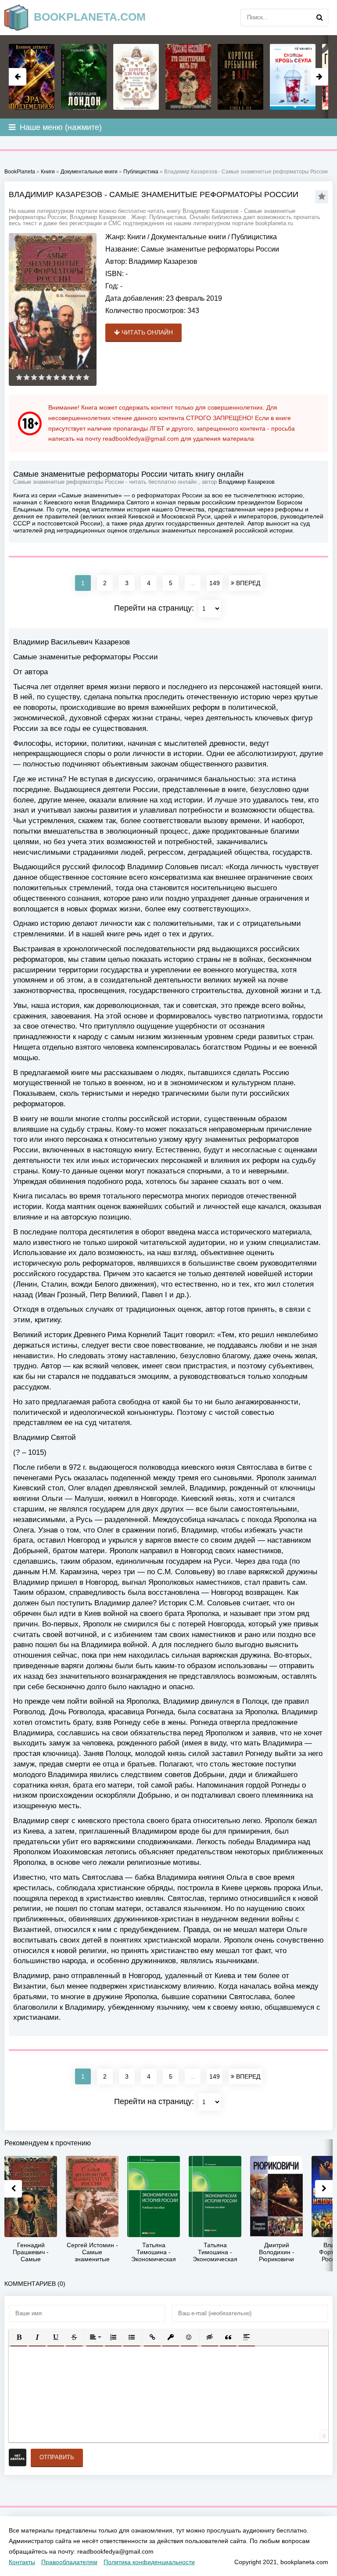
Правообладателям (69, 2562)
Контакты (22, 2562)
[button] (19, 2337)
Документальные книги (188, 237)
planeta (90, 17)
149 (215, 583)
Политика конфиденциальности (149, 2562)
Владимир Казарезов (163, 261)
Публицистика (254, 237)
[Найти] (319, 18)
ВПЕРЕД (247, 583)
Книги (136, 237)
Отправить (57, 2457)
